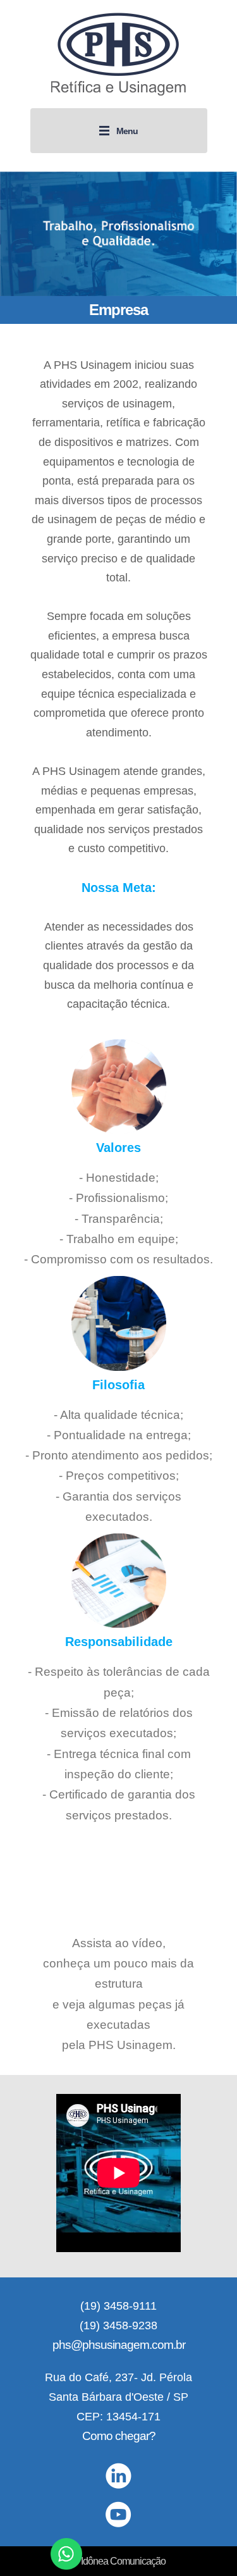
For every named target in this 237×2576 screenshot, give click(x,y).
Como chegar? (119, 2436)
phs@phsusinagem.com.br (119, 2345)
